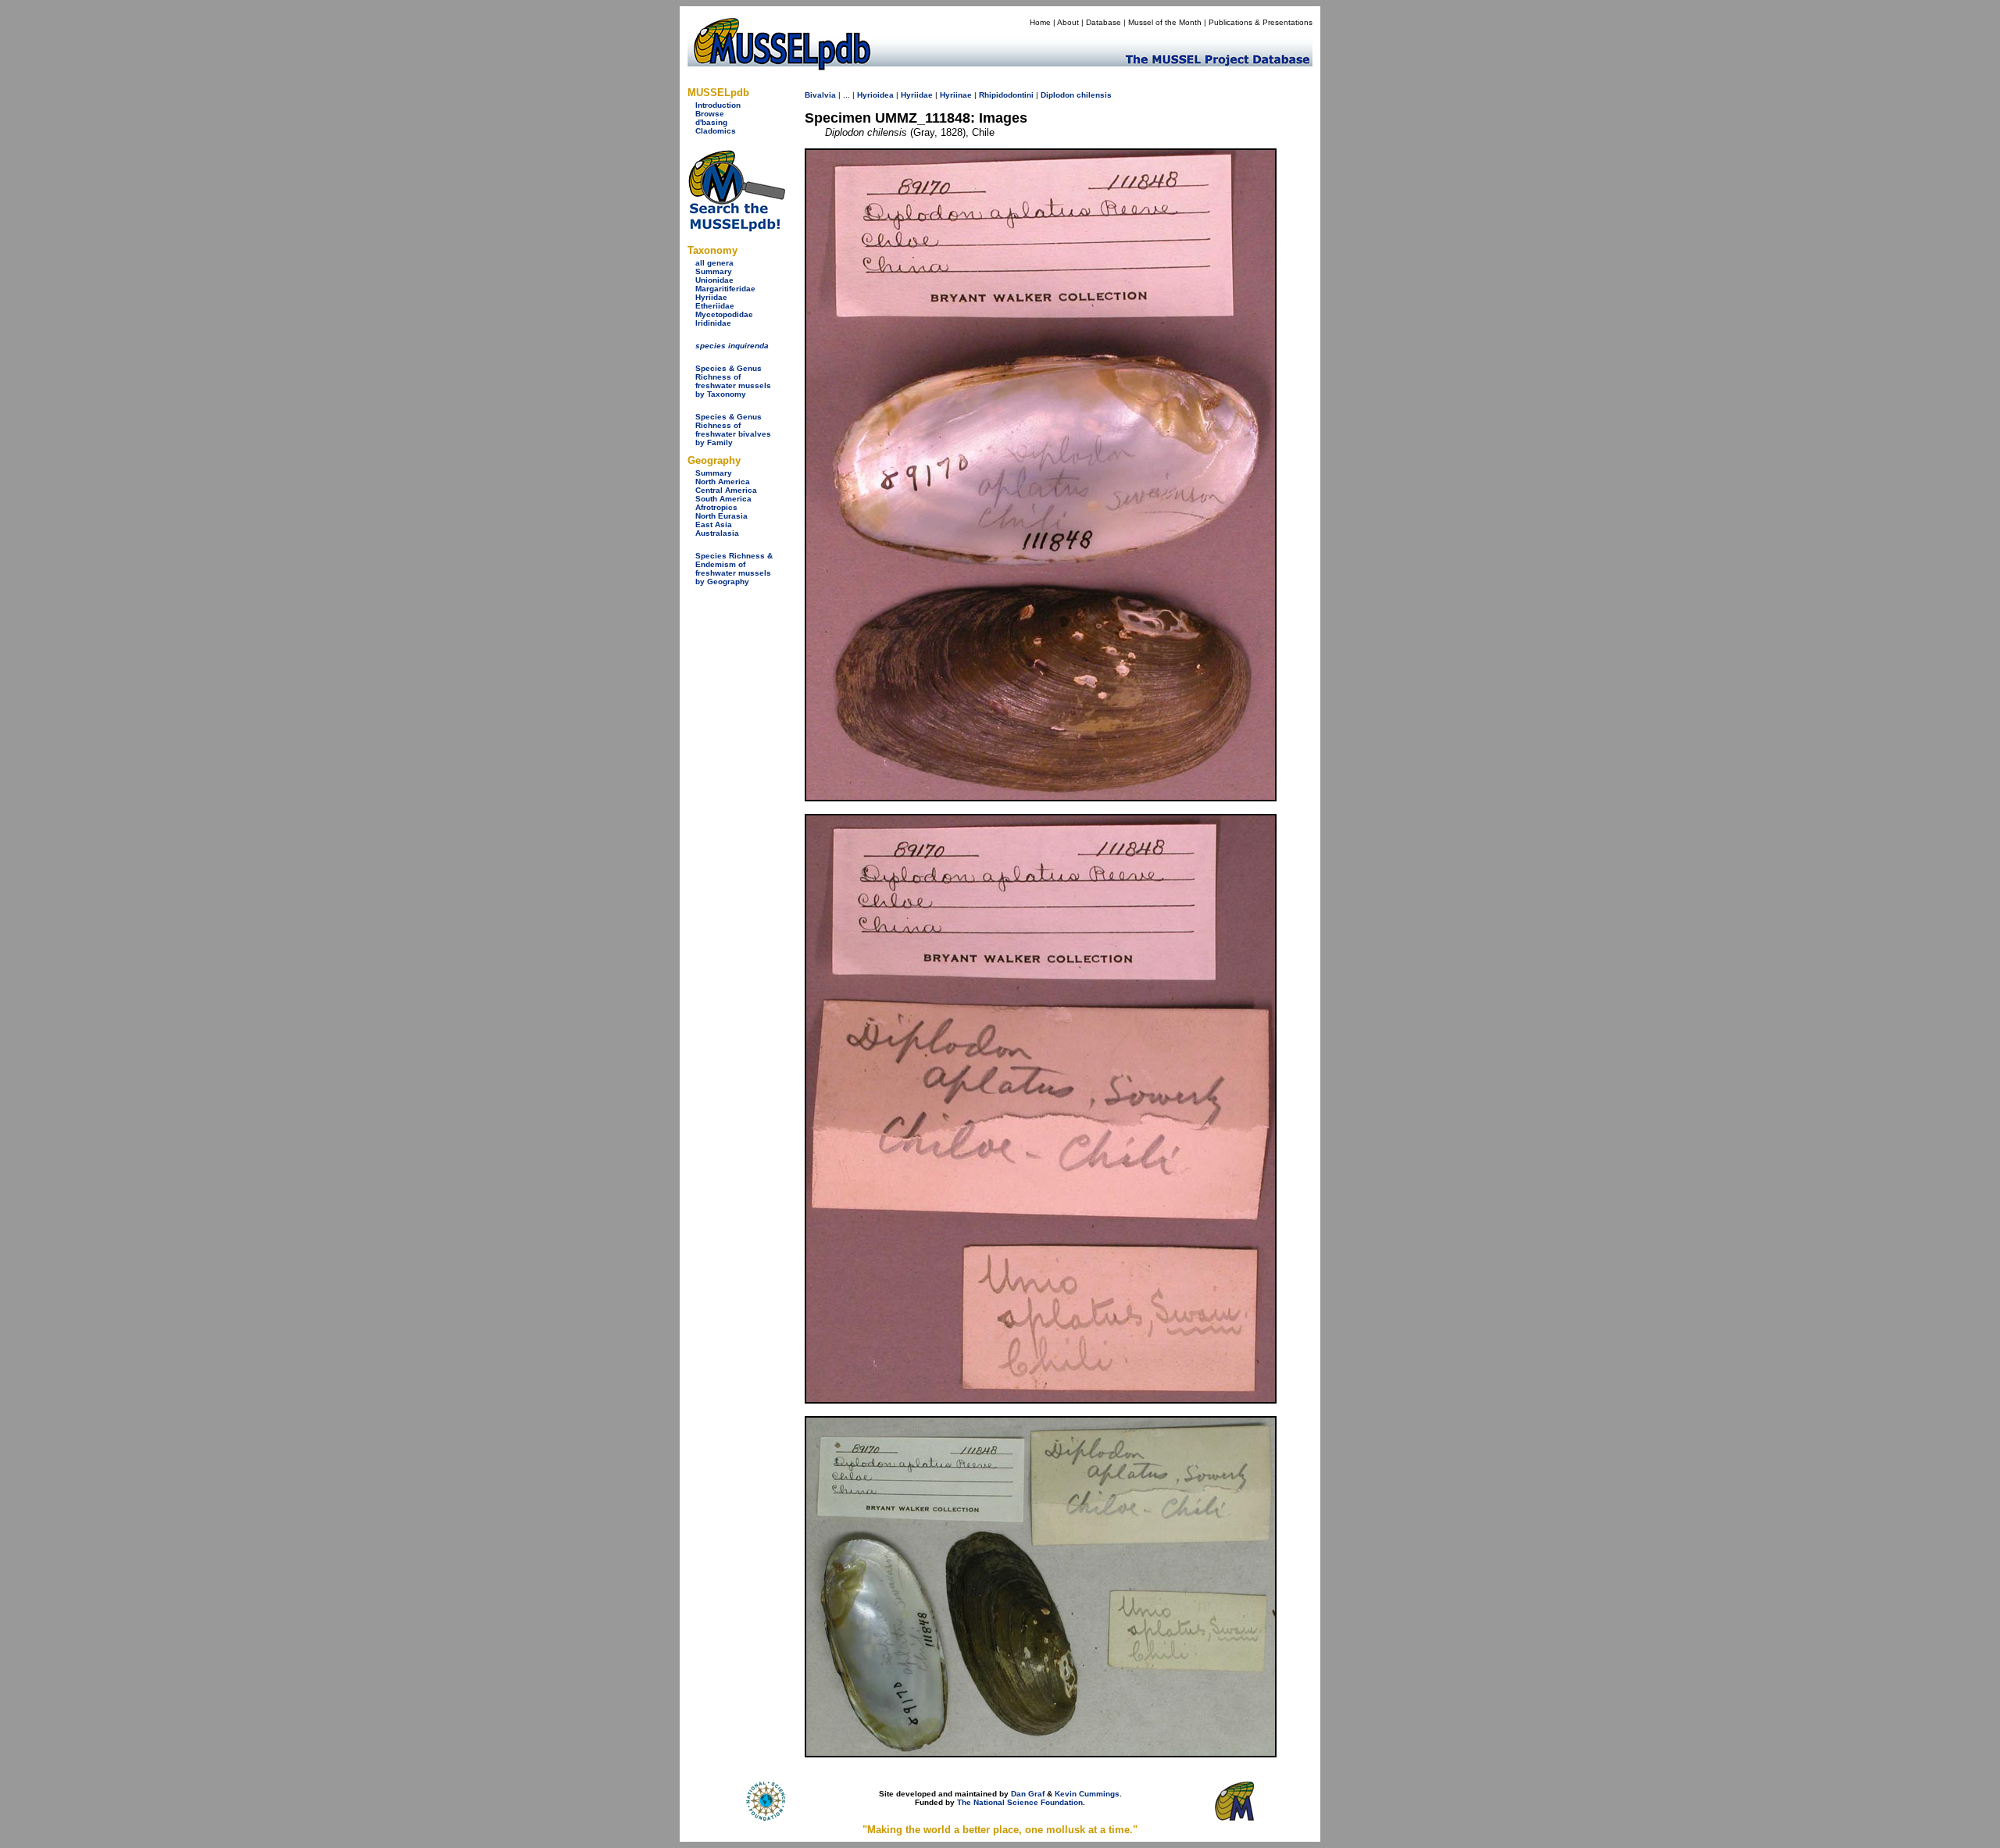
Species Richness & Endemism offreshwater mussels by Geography (734, 569)
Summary (714, 271)
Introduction (718, 105)
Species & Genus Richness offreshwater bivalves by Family (733, 430)
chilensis (1094, 95)
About (1068, 22)
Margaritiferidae (725, 289)
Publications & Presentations (1261, 22)
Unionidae (714, 280)
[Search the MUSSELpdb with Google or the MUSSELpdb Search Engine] (736, 228)
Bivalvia (820, 95)
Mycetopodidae (724, 314)
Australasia (717, 533)
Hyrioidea (875, 95)
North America (723, 482)
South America (723, 499)
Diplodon (1057, 95)
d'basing (711, 122)
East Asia (714, 524)
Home (1040, 22)
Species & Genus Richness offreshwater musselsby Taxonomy (733, 381)
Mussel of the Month (1165, 22)
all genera (714, 263)
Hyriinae (956, 95)
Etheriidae (715, 306)
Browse (710, 114)
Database (1104, 22)
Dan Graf (1028, 1794)
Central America (726, 490)
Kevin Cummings (1087, 1794)
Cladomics (716, 131)
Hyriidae (711, 297)
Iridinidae (713, 323)
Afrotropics (716, 507)
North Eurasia (721, 516)
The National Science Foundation (1020, 1802)
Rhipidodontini (1006, 95)
